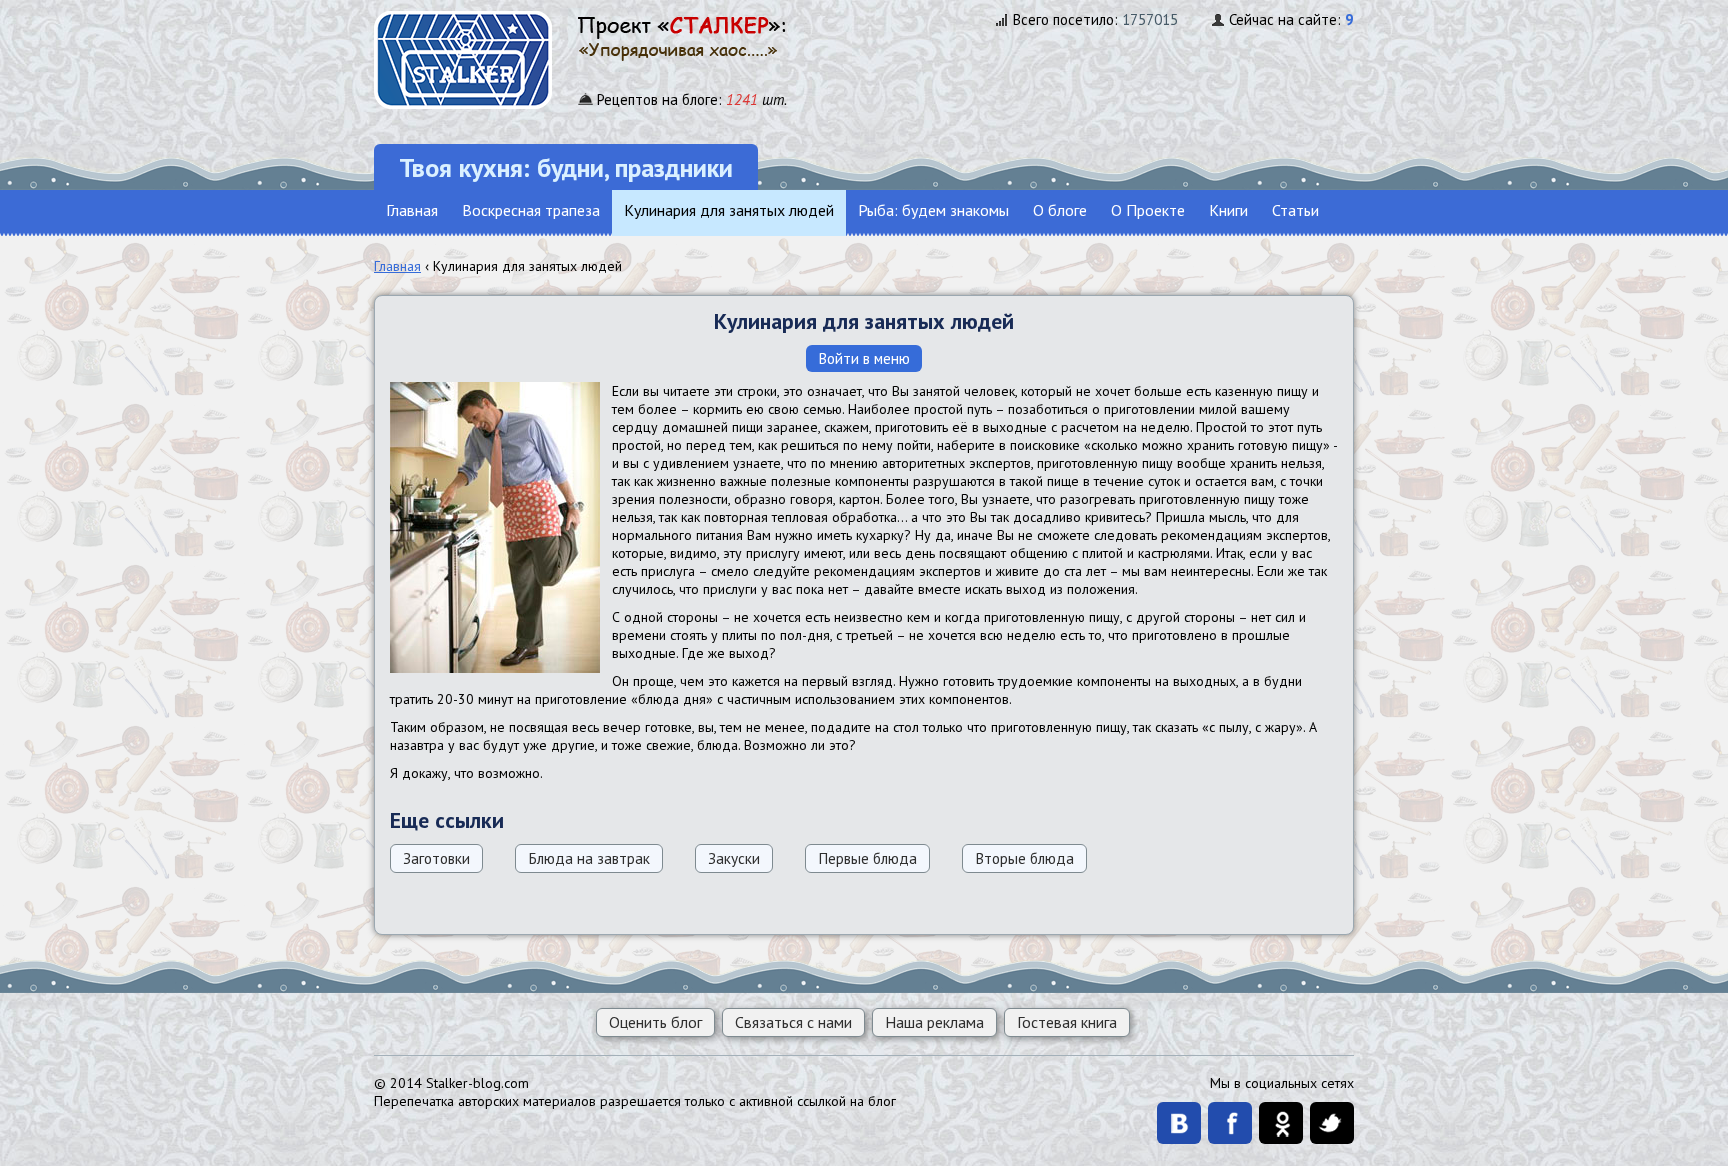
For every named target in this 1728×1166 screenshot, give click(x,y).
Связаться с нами (793, 1022)
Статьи (1295, 210)
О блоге (1060, 210)
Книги (1228, 210)
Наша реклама (934, 1022)
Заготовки (436, 858)
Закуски (734, 858)
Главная (412, 210)
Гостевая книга (1067, 1022)
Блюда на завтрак (589, 858)
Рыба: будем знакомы (933, 210)
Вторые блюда (1024, 858)
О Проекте (1148, 210)
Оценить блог (655, 1022)
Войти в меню (864, 358)
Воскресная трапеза (531, 210)
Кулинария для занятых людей (729, 210)
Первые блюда (867, 858)
